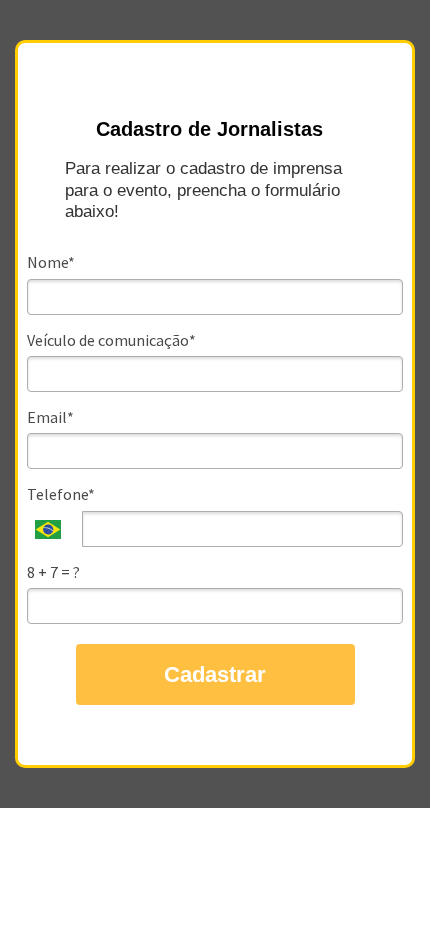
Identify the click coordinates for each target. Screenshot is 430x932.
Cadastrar (215, 674)
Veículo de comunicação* (111, 340)
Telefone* (61, 494)
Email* (50, 417)
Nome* (51, 262)
